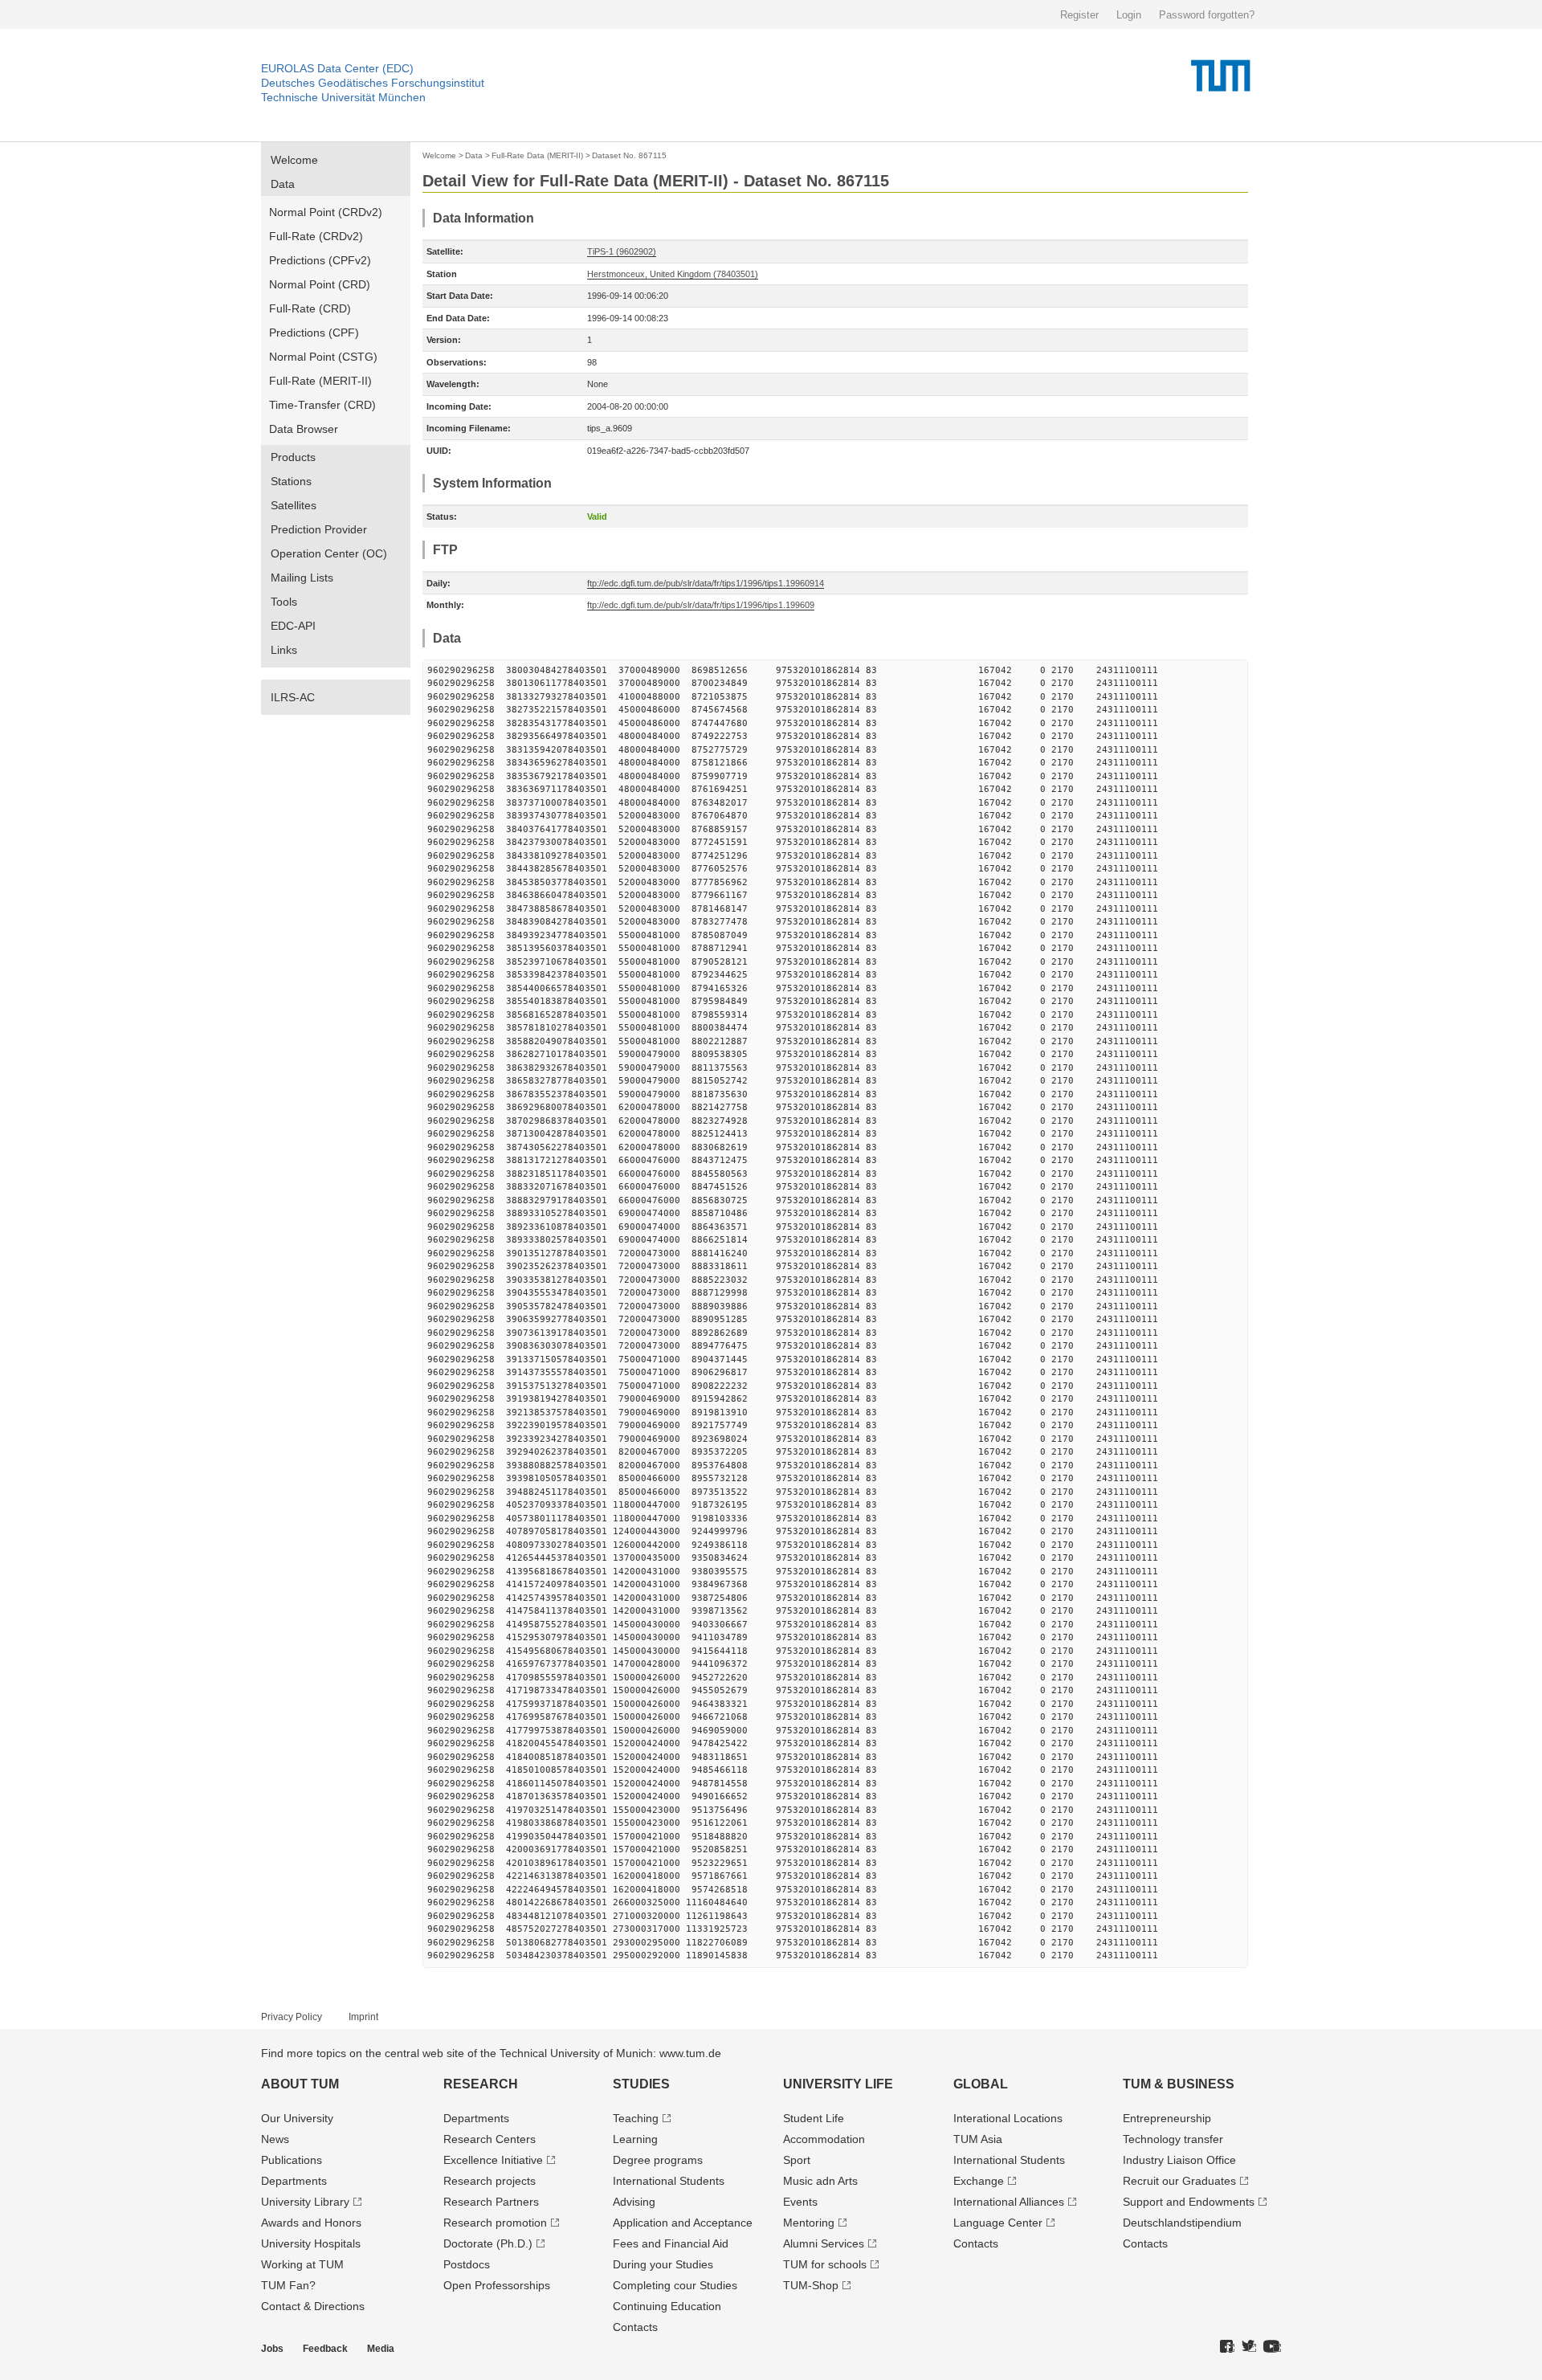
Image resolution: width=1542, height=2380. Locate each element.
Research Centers (490, 2139)
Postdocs (467, 2264)
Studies (641, 2084)
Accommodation (824, 2139)
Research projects (490, 2181)
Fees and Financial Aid (671, 2243)
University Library (305, 2202)
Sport (797, 2160)
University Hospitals (311, 2243)
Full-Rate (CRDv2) (316, 236)
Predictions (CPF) (314, 333)
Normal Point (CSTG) (323, 357)
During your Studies (663, 2264)
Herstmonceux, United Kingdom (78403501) (673, 274)
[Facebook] (1227, 2347)
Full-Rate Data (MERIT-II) (537, 155)
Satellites (294, 505)
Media (381, 2349)
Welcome (294, 160)
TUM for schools (825, 2264)
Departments (294, 2181)
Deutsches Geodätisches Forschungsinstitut (373, 83)
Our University (297, 2118)
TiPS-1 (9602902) (622, 251)
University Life (838, 2084)
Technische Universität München (343, 97)
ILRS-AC (293, 697)
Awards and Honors (311, 2223)
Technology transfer (1173, 2139)
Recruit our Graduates (1179, 2181)
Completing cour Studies (675, 2285)
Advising (634, 2202)
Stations (291, 481)
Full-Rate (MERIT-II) (320, 381)
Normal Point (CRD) (320, 284)
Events (800, 2202)
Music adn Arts (820, 2181)
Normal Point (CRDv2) (326, 212)
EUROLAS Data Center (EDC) (337, 68)
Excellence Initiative (493, 2160)
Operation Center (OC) (329, 553)
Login (1129, 15)
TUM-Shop (811, 2285)
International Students (669, 2181)
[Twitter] (1249, 2347)
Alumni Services (824, 2243)
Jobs (272, 2349)
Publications (292, 2160)
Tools (284, 602)
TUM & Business (1179, 2084)
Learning (635, 2139)
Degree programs (658, 2160)
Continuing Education (667, 2306)
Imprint (363, 2017)
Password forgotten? (1207, 15)
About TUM (300, 2084)
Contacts (635, 2327)
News (275, 2139)
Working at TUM (302, 2264)
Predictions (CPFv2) (320, 260)
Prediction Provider (319, 529)
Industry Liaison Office (1179, 2160)
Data (283, 184)
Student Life (814, 2118)
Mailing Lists (302, 578)
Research (481, 2084)
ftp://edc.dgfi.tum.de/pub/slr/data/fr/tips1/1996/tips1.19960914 (706, 583)
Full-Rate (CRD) (310, 308)
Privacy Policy (292, 2017)
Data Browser (304, 429)
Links (284, 650)
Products (293, 457)
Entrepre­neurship (1167, 2118)
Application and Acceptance (683, 2223)
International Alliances (1009, 2202)
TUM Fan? (288, 2285)
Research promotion (495, 2223)
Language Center (998, 2223)
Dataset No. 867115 (629, 155)
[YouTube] (1272, 2347)
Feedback (325, 2349)
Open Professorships (497, 2285)
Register (1079, 15)
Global (981, 2084)
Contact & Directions (313, 2306)
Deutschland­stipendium (1182, 2223)
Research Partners (491, 2202)
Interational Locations (1008, 2118)
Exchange (979, 2181)
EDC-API (293, 626)
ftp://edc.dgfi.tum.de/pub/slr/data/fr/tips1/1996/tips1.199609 (701, 605)
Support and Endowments (1189, 2202)
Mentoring (809, 2223)
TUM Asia (978, 2139)
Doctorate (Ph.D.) (488, 2243)
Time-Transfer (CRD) (322, 405)
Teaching (636, 2118)
